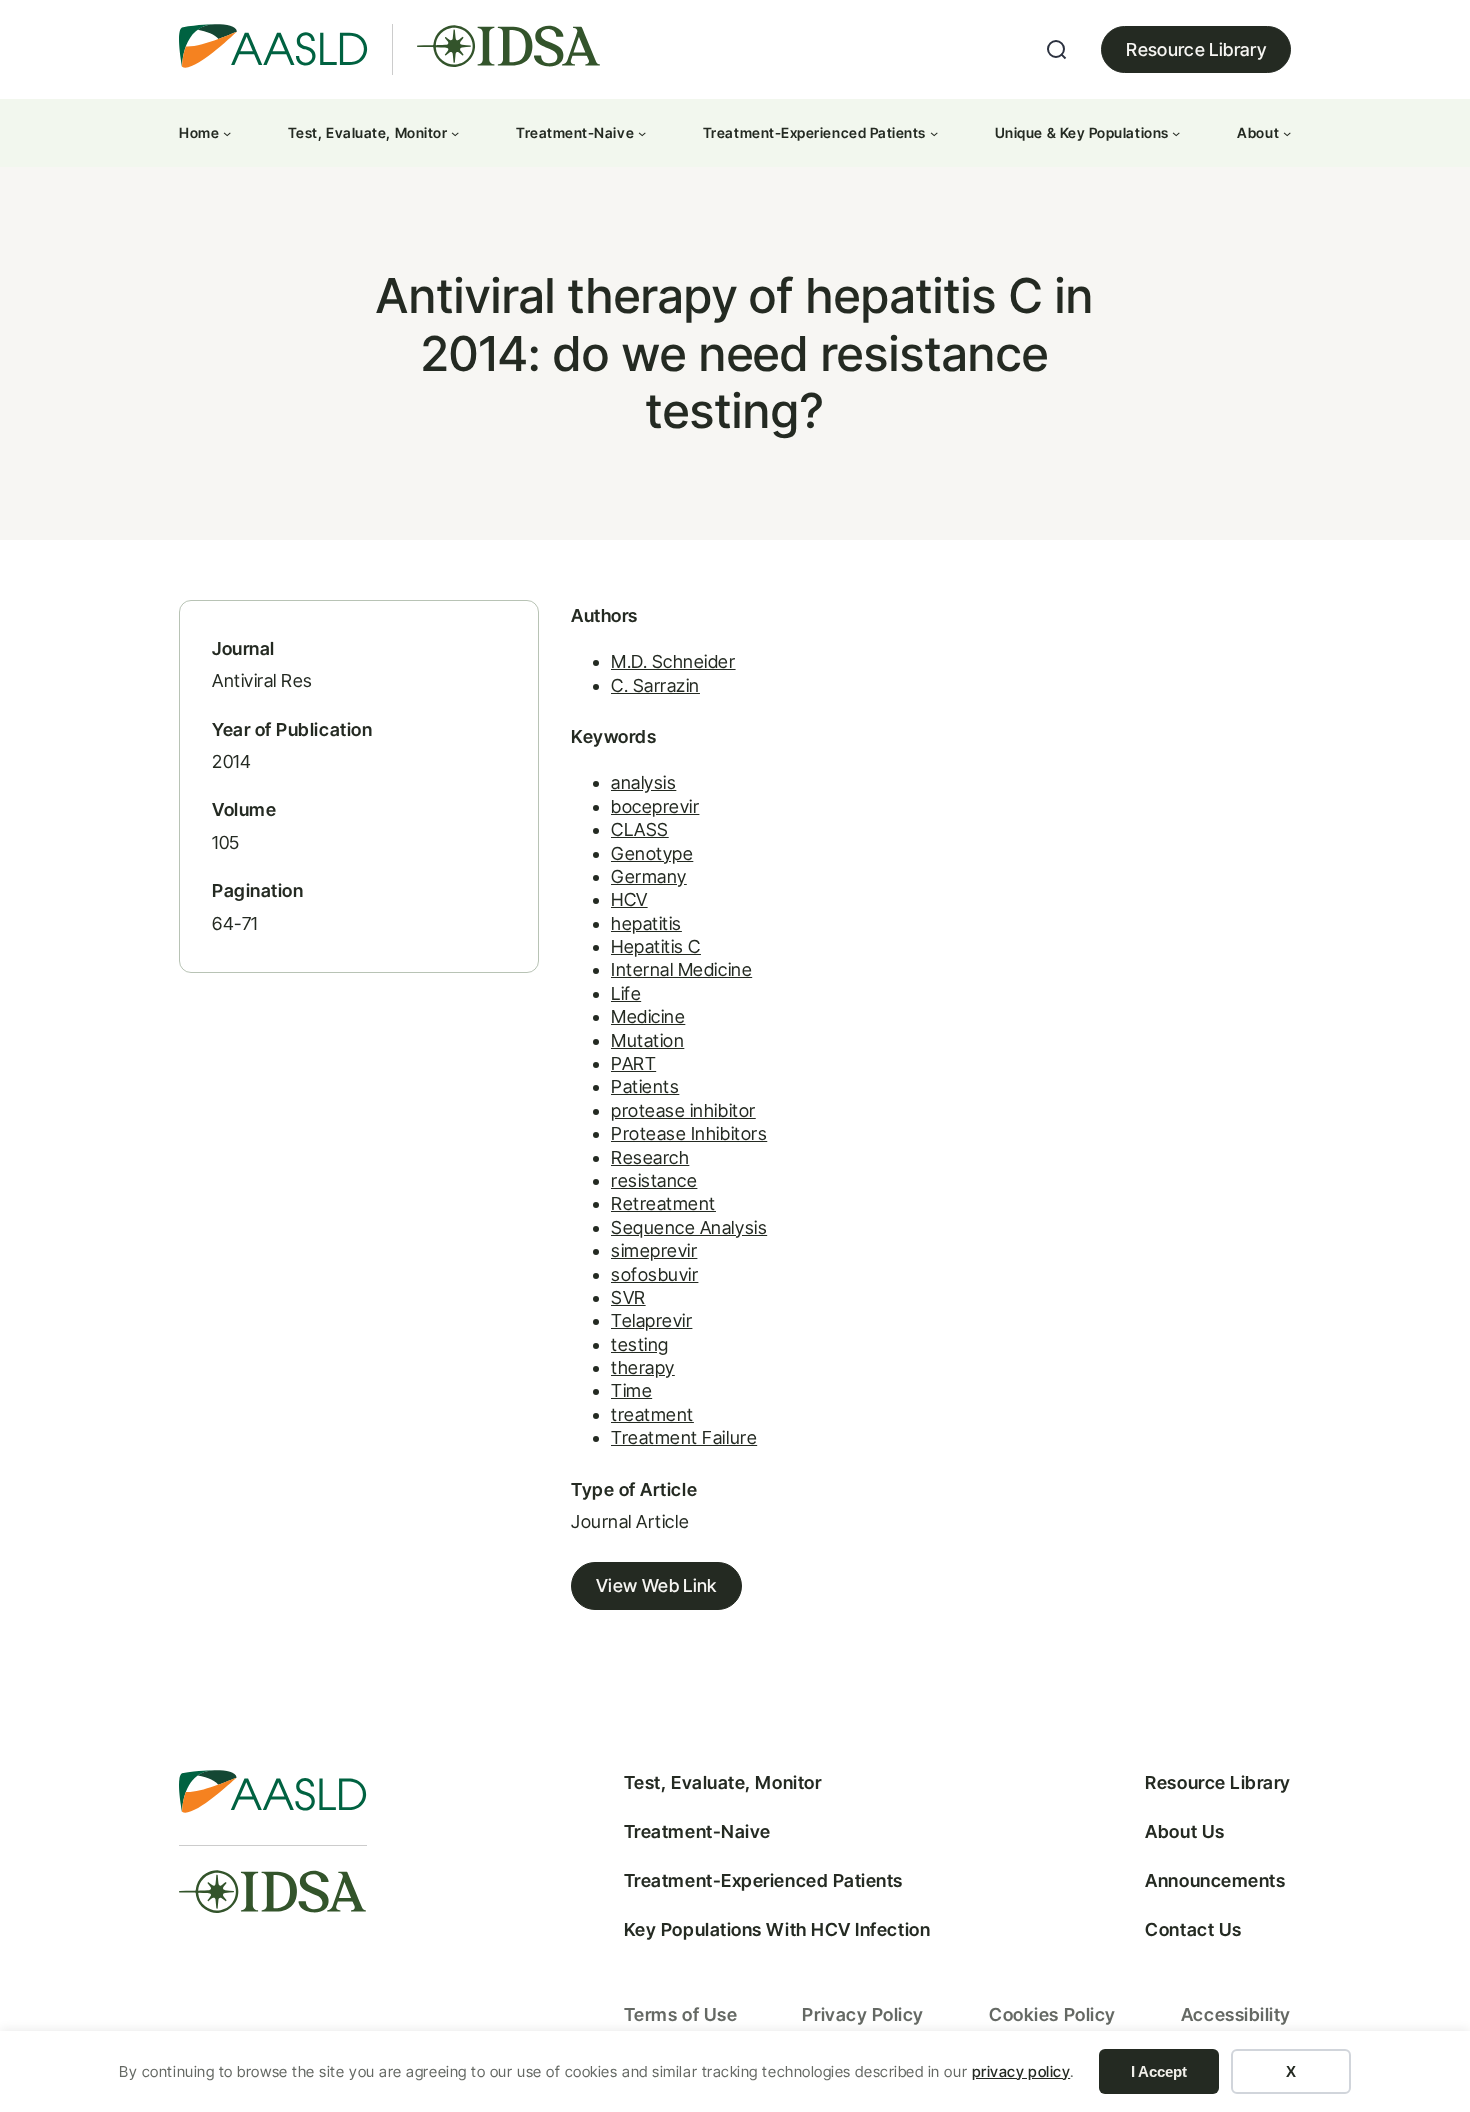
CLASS (640, 829)
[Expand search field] (1057, 50)
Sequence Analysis (689, 1227)
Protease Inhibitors (689, 1133)
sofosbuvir (654, 1274)
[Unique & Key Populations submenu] (1176, 133)
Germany (649, 876)
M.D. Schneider (673, 661)
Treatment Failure (684, 1437)
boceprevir (655, 806)
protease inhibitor (683, 1110)
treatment (652, 1414)
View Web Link (656, 1585)
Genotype (652, 853)
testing (640, 1344)
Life (626, 993)
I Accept (1159, 2071)
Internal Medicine (681, 969)
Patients (645, 1086)
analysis (643, 782)
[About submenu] (1287, 133)
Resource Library (1196, 49)
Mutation (647, 1040)
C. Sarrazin (655, 685)
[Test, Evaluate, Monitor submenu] (455, 133)
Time (631, 1390)
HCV (629, 899)
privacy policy (1021, 2071)
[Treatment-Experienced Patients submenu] (934, 133)
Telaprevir (651, 1320)
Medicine (648, 1016)
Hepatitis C (656, 946)
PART (633, 1063)
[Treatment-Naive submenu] (642, 133)
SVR (628, 1297)
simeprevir (654, 1250)
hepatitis (646, 923)
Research (650, 1157)
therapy (643, 1367)
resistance (654, 1180)
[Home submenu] (227, 133)
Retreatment (663, 1203)
